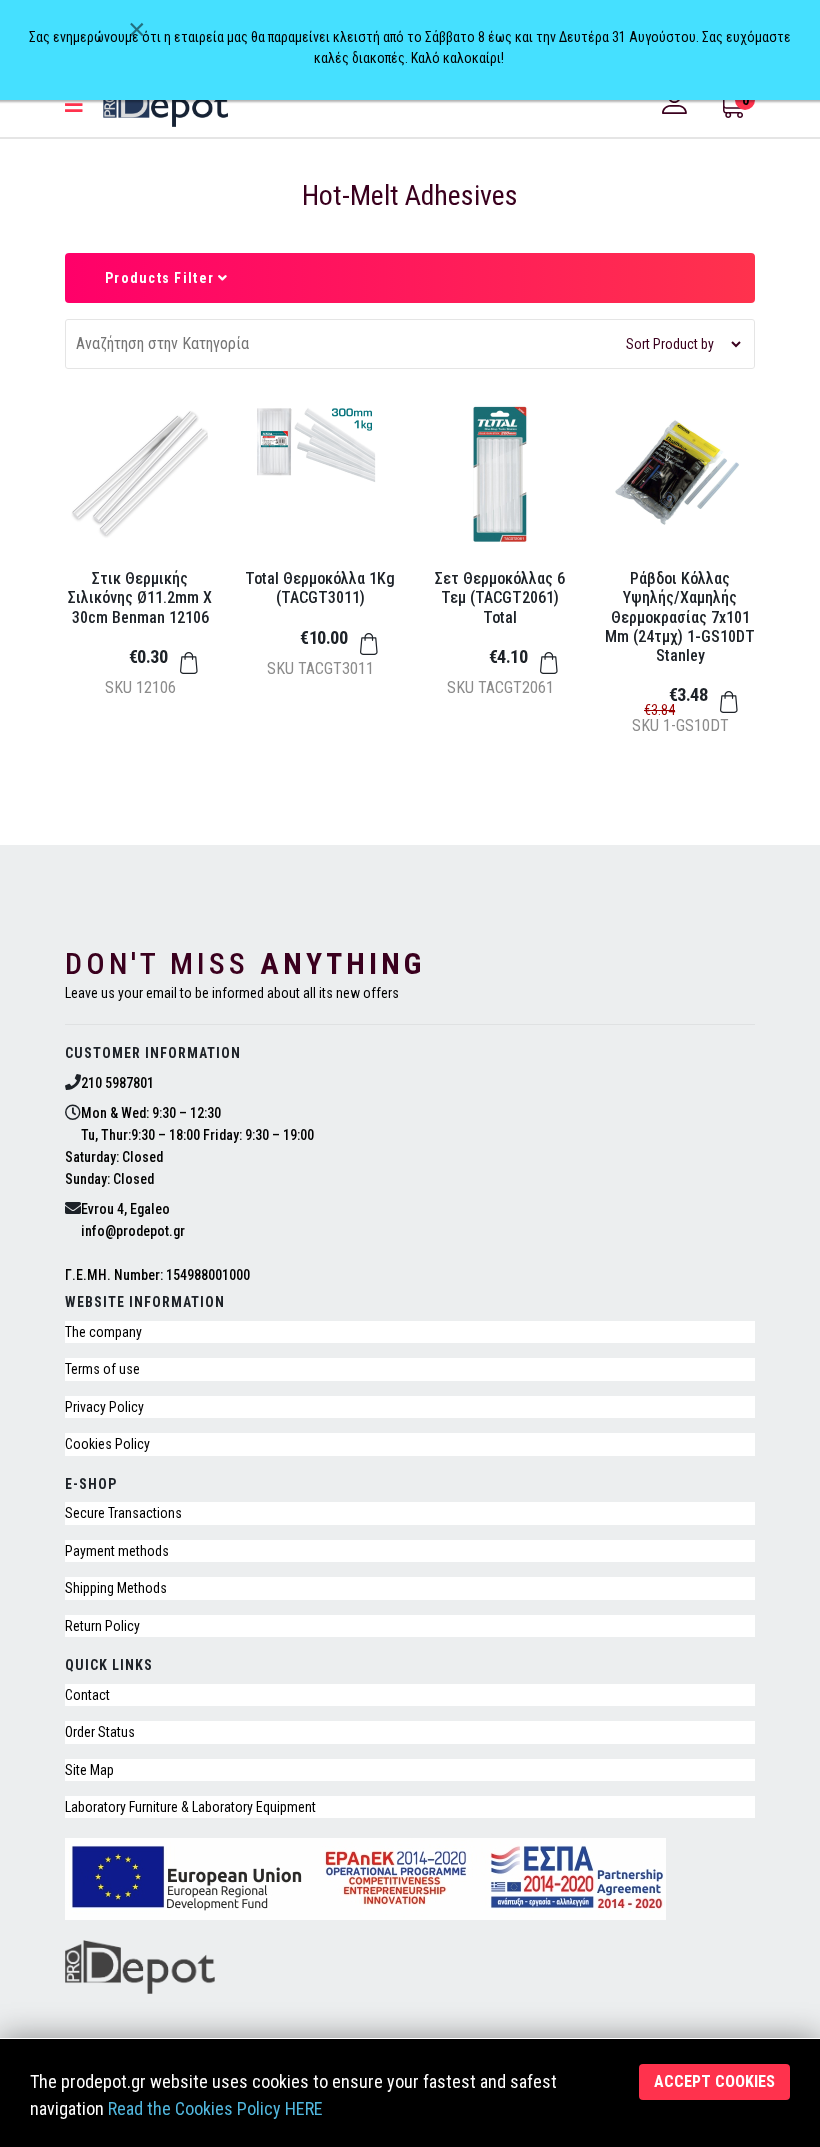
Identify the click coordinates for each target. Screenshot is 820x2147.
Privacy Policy (104, 1407)
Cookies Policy (107, 1444)
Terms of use (102, 1369)
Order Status (100, 1732)
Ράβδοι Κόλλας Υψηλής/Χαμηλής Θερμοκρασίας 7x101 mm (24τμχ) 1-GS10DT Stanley (680, 617)
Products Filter (161, 278)
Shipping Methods (116, 1588)
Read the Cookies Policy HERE (215, 2108)
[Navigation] (74, 105)
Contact (87, 1695)
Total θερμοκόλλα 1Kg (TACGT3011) (320, 588)
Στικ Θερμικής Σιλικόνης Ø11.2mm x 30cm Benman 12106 (140, 597)
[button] (677, 102)
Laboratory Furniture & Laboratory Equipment (190, 1807)
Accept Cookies (714, 2081)
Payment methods (117, 1551)
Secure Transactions (123, 1513)
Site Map (89, 1770)
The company (103, 1332)
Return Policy (102, 1626)
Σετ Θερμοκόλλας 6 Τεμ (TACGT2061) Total (500, 597)
